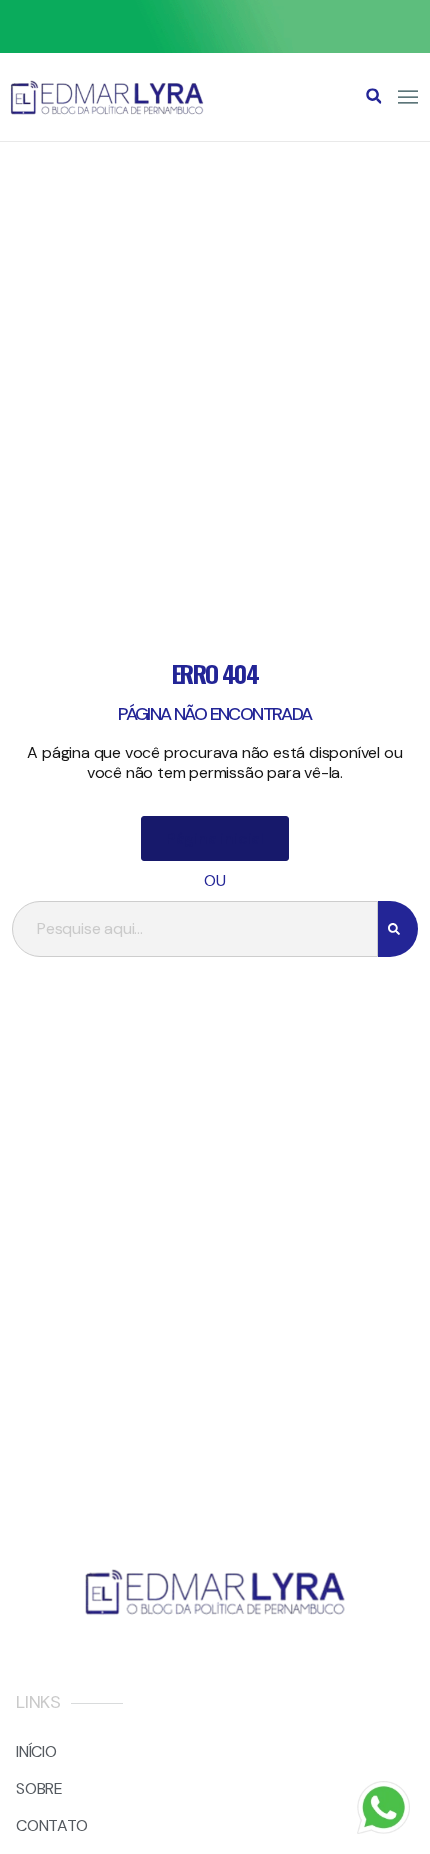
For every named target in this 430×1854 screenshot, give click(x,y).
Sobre (39, 1788)
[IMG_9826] (215, 47)
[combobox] (195, 929)
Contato (52, 1825)
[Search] (398, 929)
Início (36, 1751)
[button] (374, 96)
